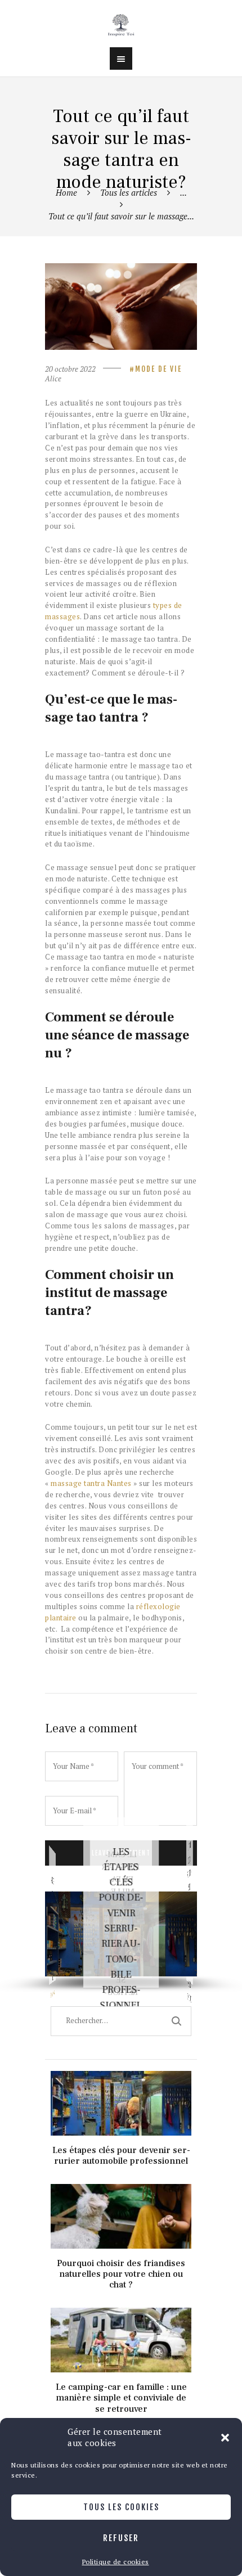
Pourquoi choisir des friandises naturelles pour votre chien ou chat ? (121, 2192)
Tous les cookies (121, 2507)
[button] (225, 2438)
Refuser (121, 2538)
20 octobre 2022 (70, 369)
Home (66, 192)
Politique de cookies (116, 2562)
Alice (53, 379)
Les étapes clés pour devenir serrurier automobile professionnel (121, 1929)
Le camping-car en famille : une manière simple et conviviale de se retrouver (121, 2315)
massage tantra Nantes (92, 1483)
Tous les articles (129, 192)
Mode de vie (158, 369)
